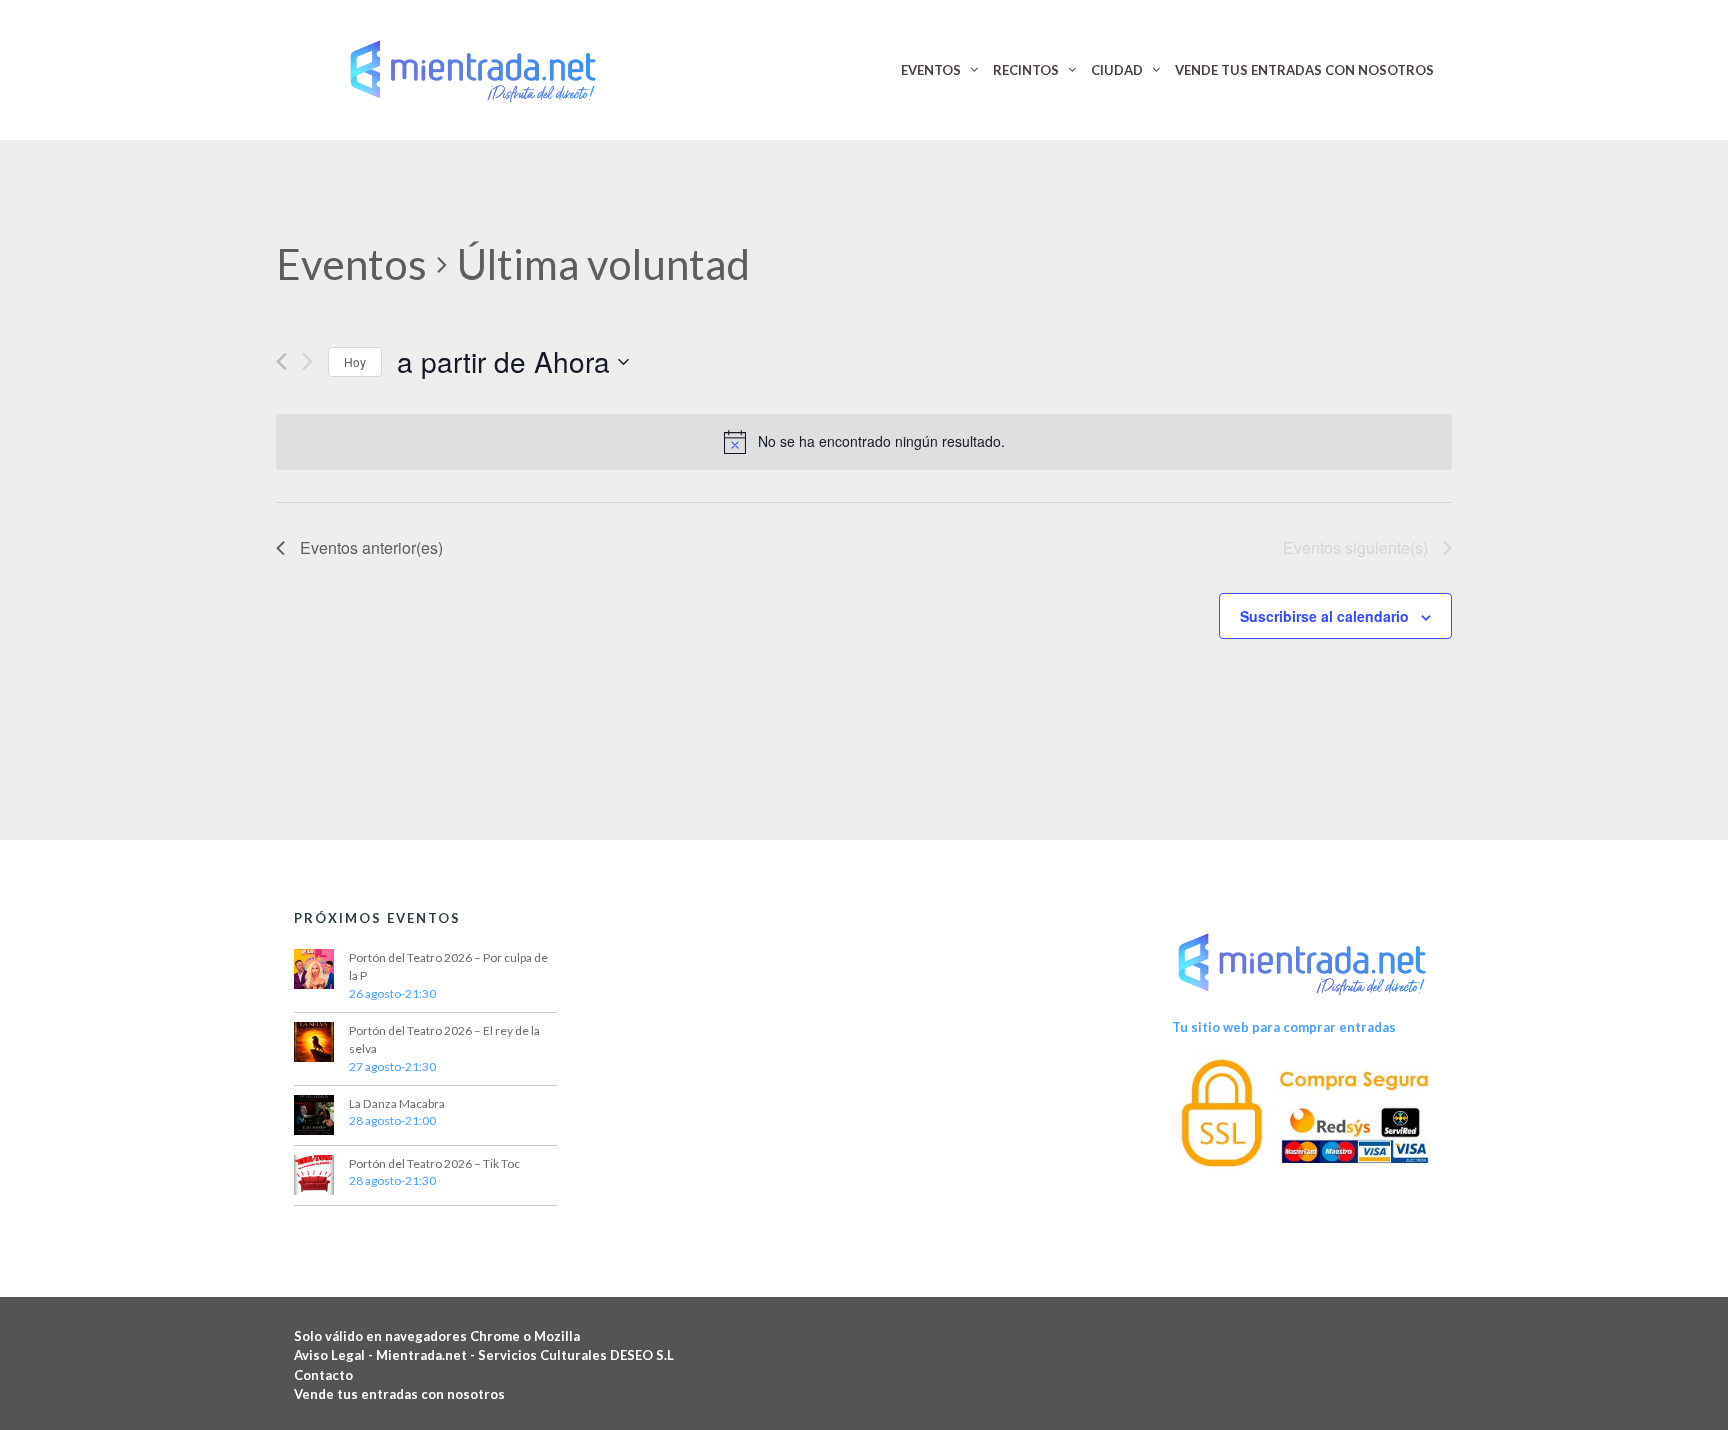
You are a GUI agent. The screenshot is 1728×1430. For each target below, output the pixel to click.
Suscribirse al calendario (1324, 616)
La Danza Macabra (397, 1103)
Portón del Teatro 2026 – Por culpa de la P (448, 966)
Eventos (351, 264)
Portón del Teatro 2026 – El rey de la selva (444, 1039)
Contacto (323, 1375)
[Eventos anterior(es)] (281, 361)
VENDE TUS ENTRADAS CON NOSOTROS (1304, 70)
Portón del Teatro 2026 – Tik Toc (434, 1163)
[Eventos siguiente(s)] (307, 361)
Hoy (355, 361)
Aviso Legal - (335, 1355)
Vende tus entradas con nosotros (399, 1394)
